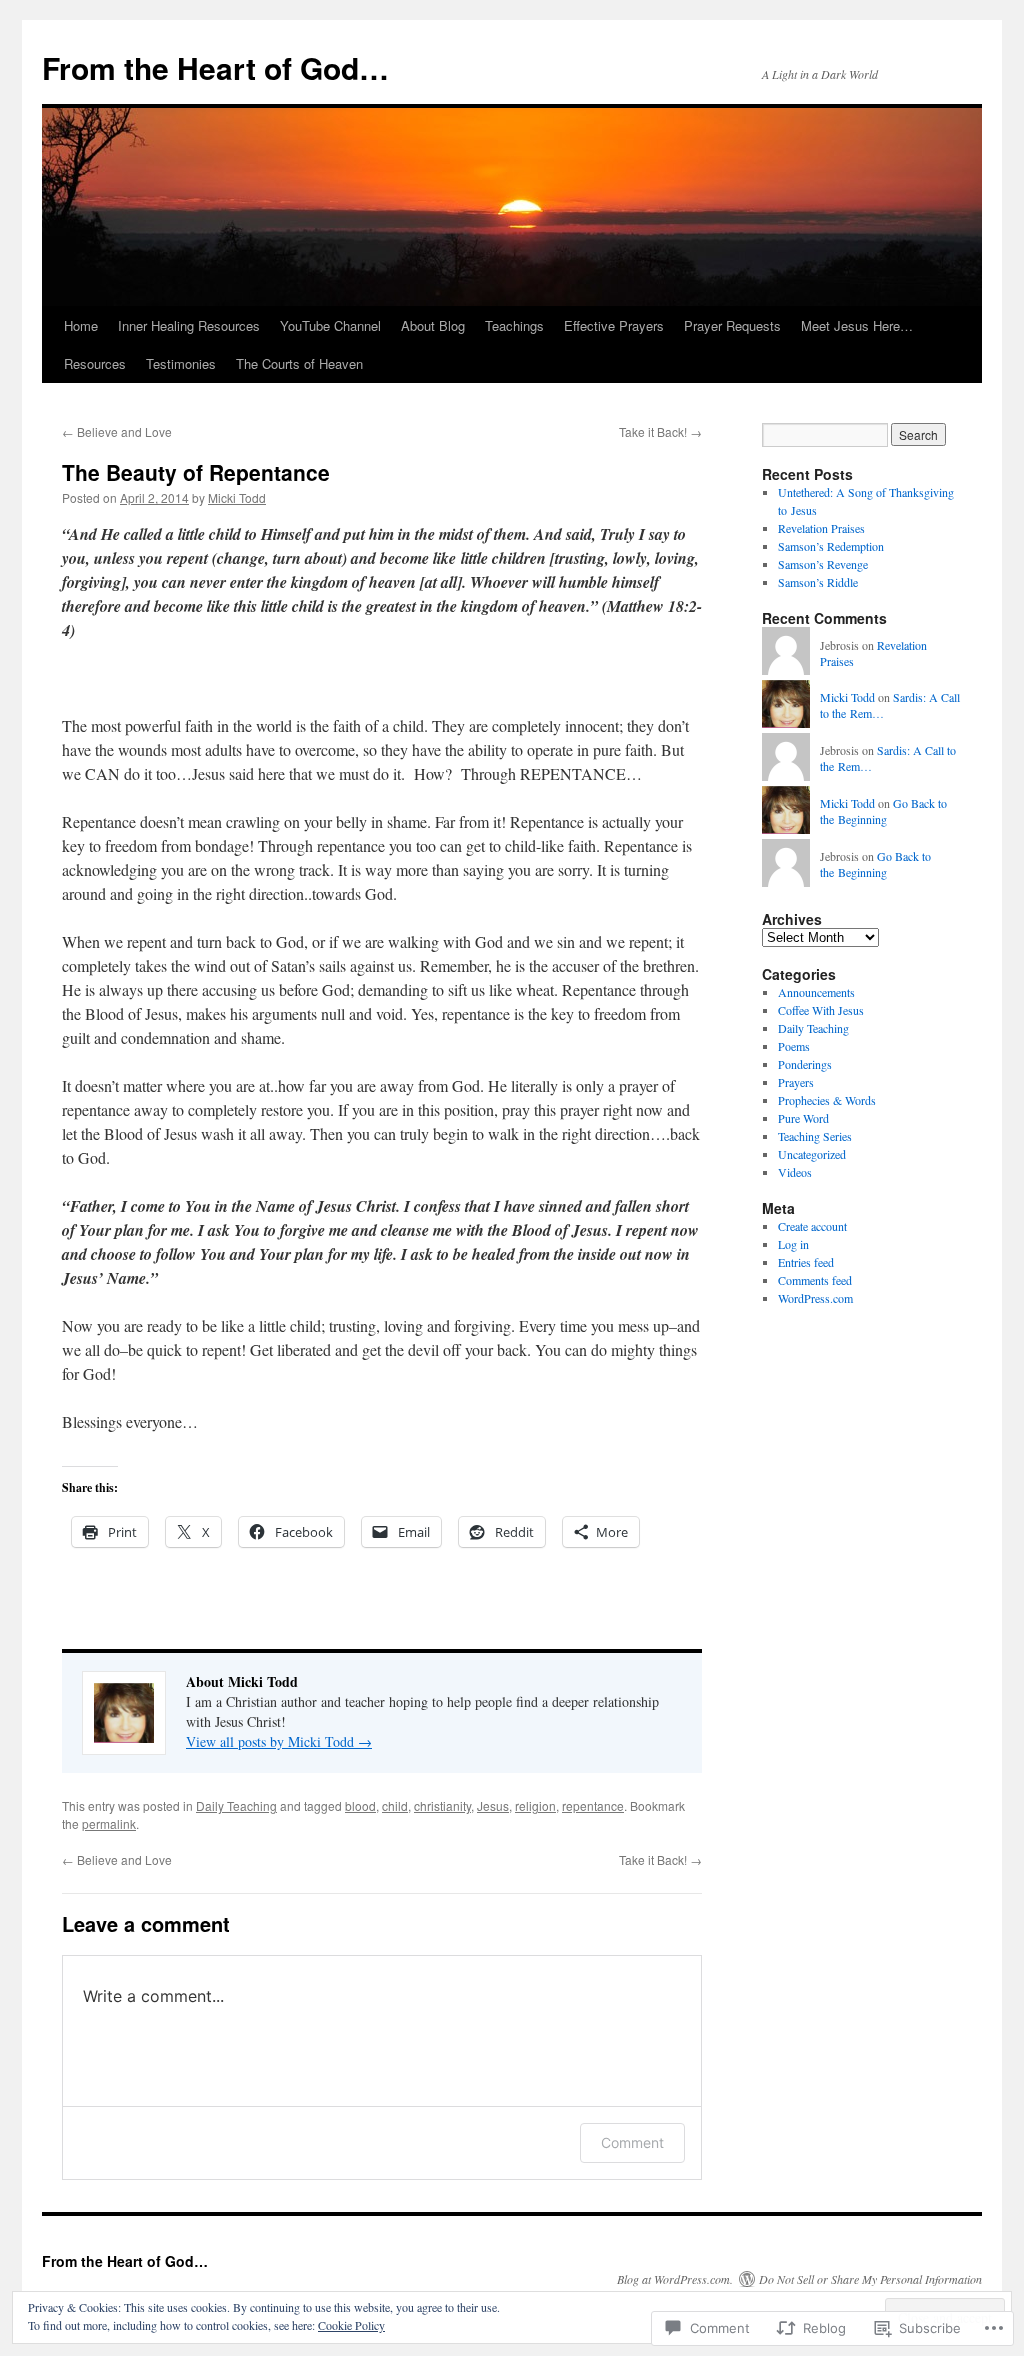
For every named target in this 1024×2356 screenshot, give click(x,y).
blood (360, 1805)
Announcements (816, 992)
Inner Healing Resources (189, 325)
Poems (794, 1046)
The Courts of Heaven (299, 363)
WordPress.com (815, 1298)
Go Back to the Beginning (883, 811)
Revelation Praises (821, 528)
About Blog (433, 325)
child (395, 1805)
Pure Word (803, 1118)
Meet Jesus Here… (857, 325)
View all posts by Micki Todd (279, 1741)
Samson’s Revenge (823, 564)
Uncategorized (812, 1154)
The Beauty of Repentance (196, 472)
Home (81, 325)
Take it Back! (660, 431)
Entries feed (806, 1262)
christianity (442, 1805)
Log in (793, 1244)
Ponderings (805, 1064)
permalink (109, 1823)
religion (535, 1805)
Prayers (796, 1082)
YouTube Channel (330, 325)
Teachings (514, 325)
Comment (632, 2142)
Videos (795, 1172)
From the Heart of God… (215, 67)
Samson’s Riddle (818, 582)
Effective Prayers (614, 325)
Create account (812, 1226)
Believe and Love (117, 431)
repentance (593, 1805)
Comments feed (815, 1280)
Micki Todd (237, 497)
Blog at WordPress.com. (675, 2279)
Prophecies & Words (827, 1100)
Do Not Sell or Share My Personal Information (870, 2279)
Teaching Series (815, 1136)
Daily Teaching (236, 1805)
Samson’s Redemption (831, 546)
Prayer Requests (732, 325)
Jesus (493, 1805)
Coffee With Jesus (821, 1010)
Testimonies (181, 363)
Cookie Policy (351, 2325)
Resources (95, 363)
